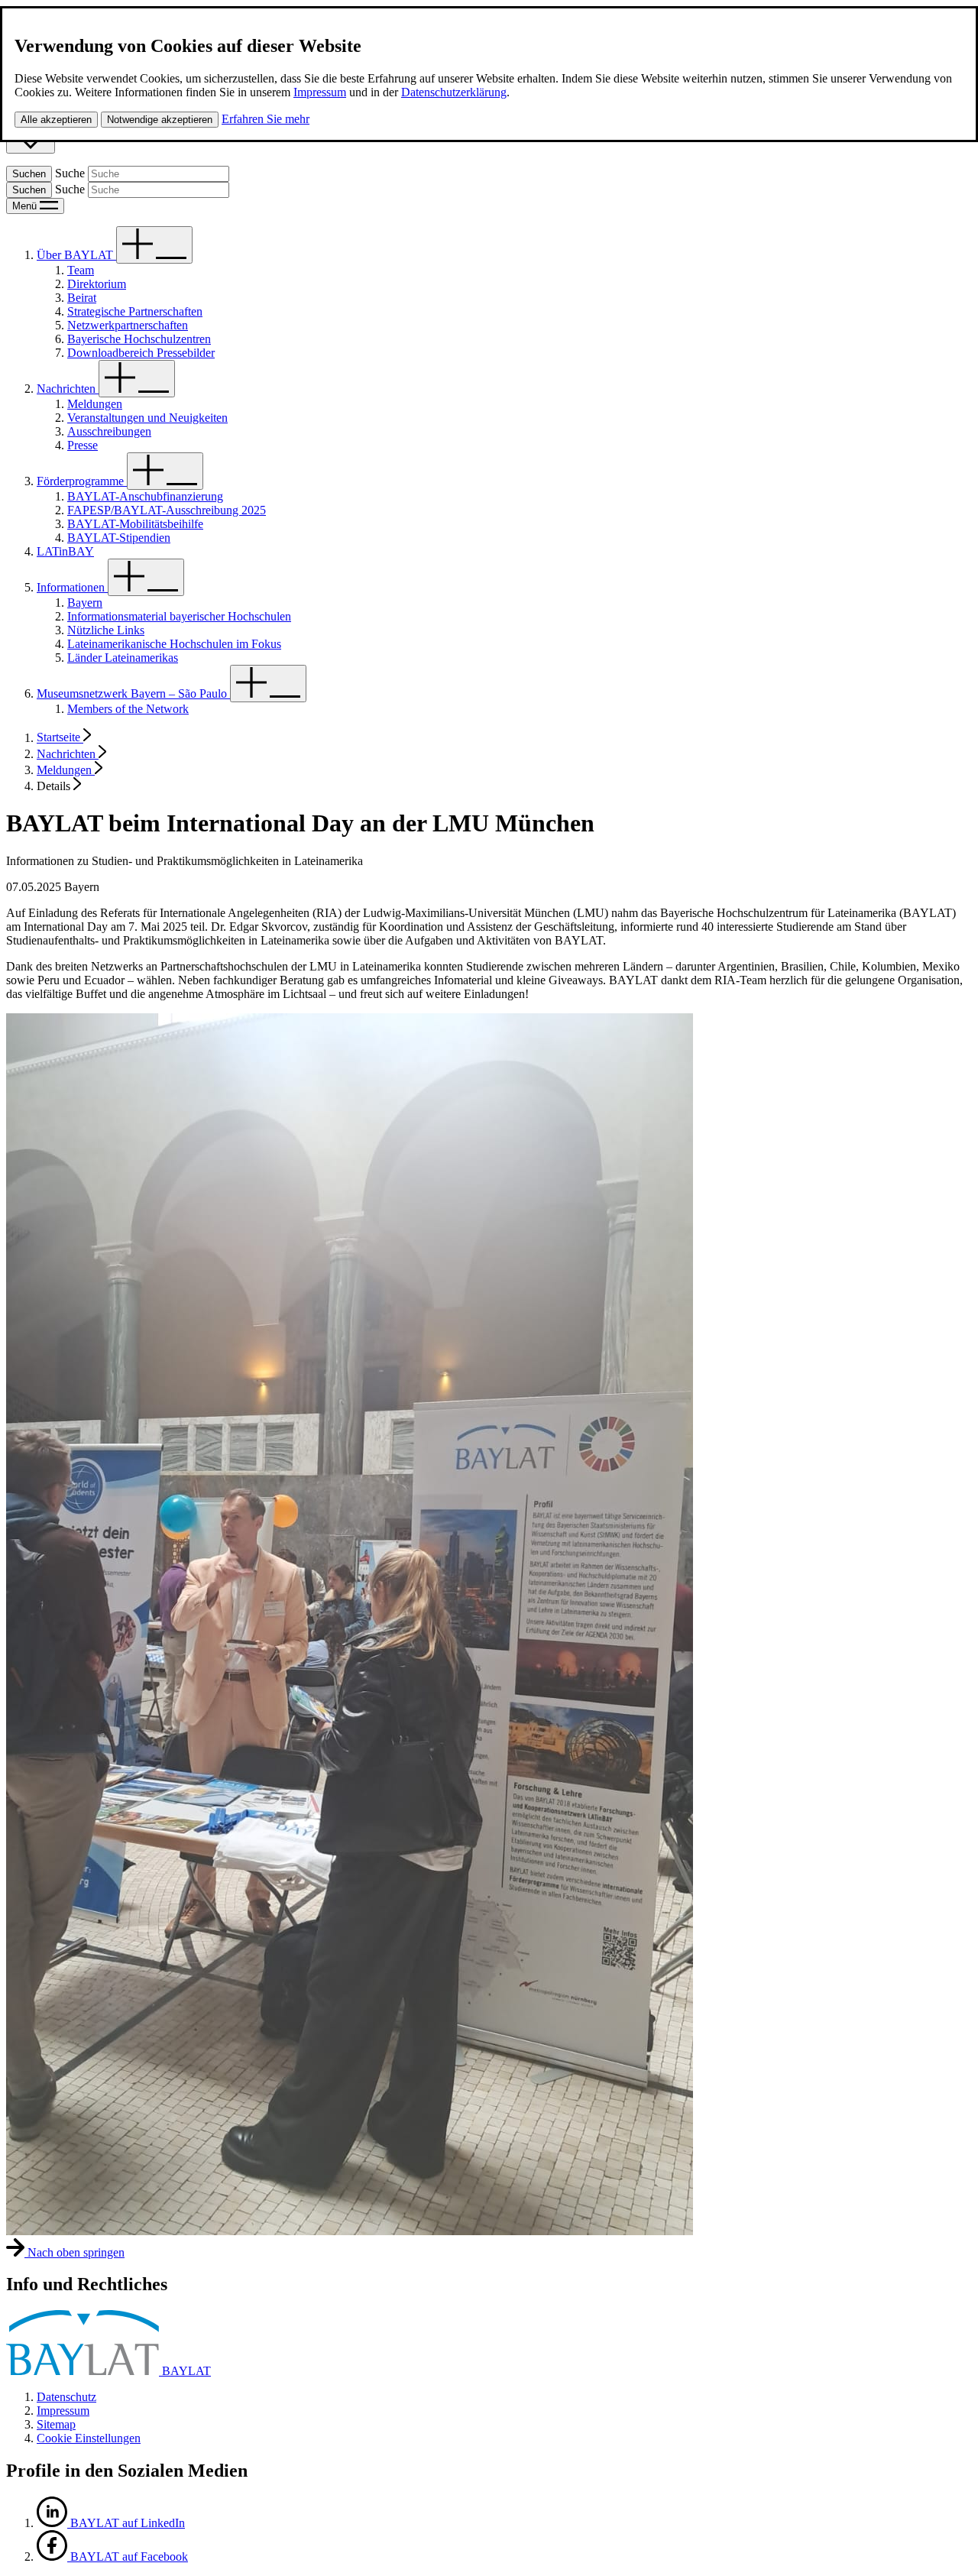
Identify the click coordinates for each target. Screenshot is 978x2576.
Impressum (320, 92)
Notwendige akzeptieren (160, 120)
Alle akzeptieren (56, 120)
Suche (70, 173)
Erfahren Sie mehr (266, 119)
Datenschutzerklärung (454, 92)
